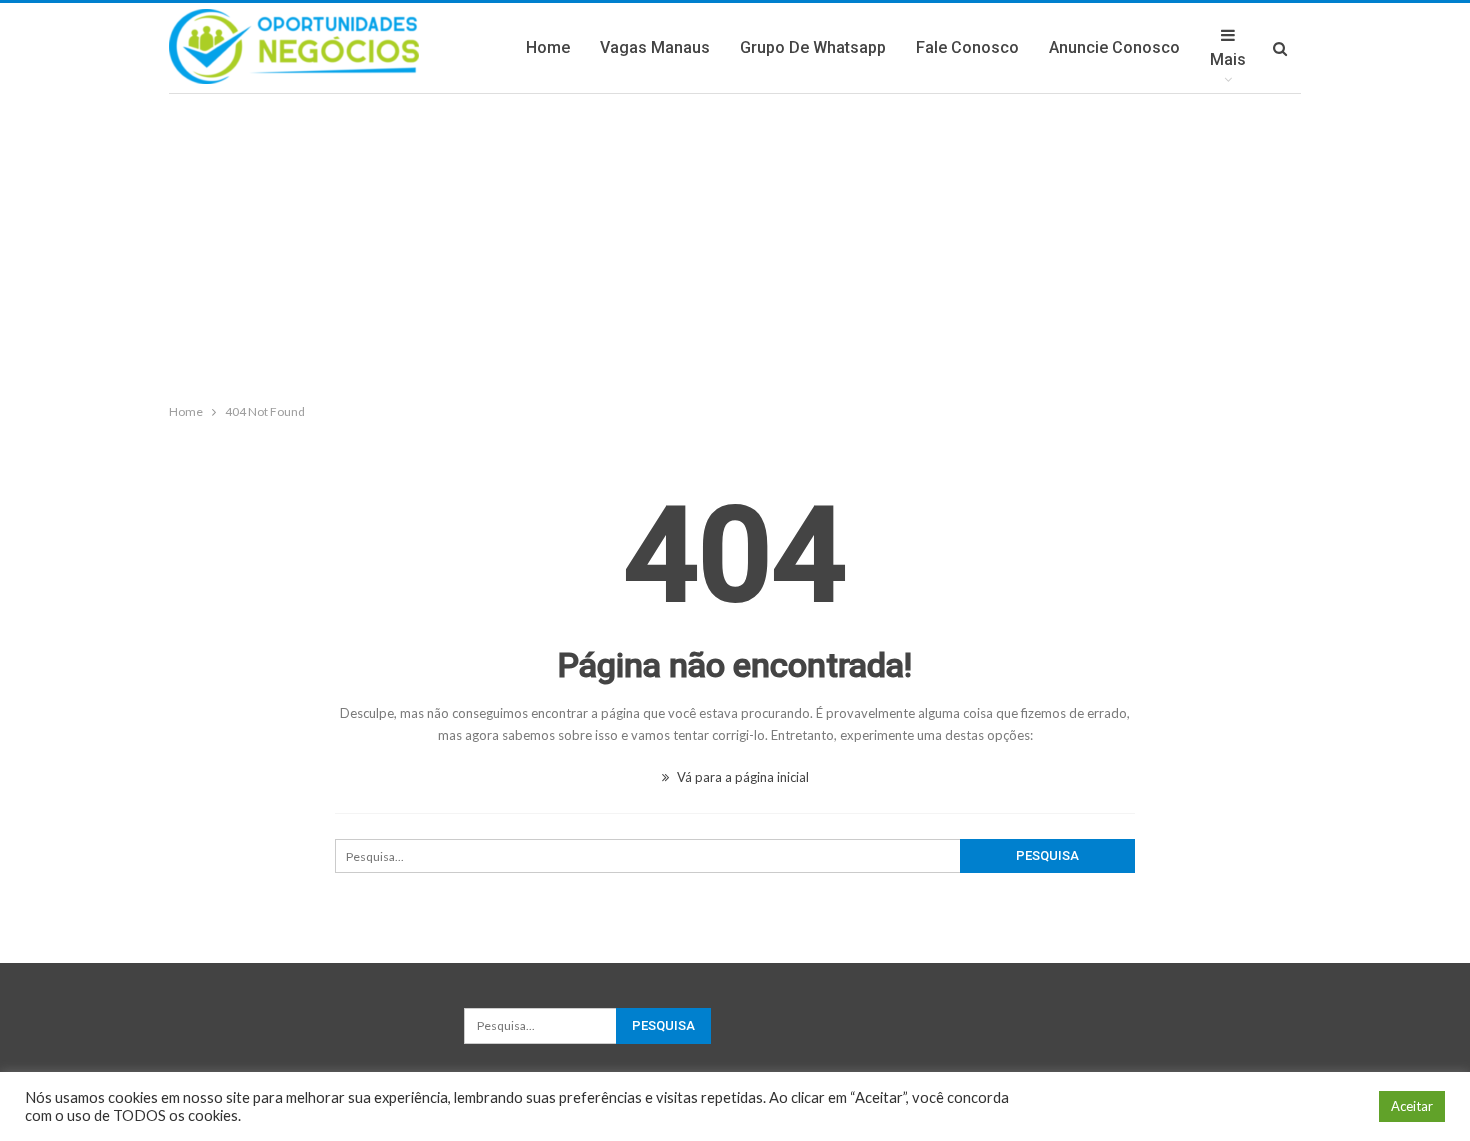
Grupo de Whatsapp (813, 47)
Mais (1228, 59)
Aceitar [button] (1412, 1106)
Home (548, 47)
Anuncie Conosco (1114, 47)
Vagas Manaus (655, 47)
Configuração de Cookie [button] (1285, 1106)
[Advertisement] (735, 244)
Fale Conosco (967, 47)
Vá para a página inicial (741, 777)
